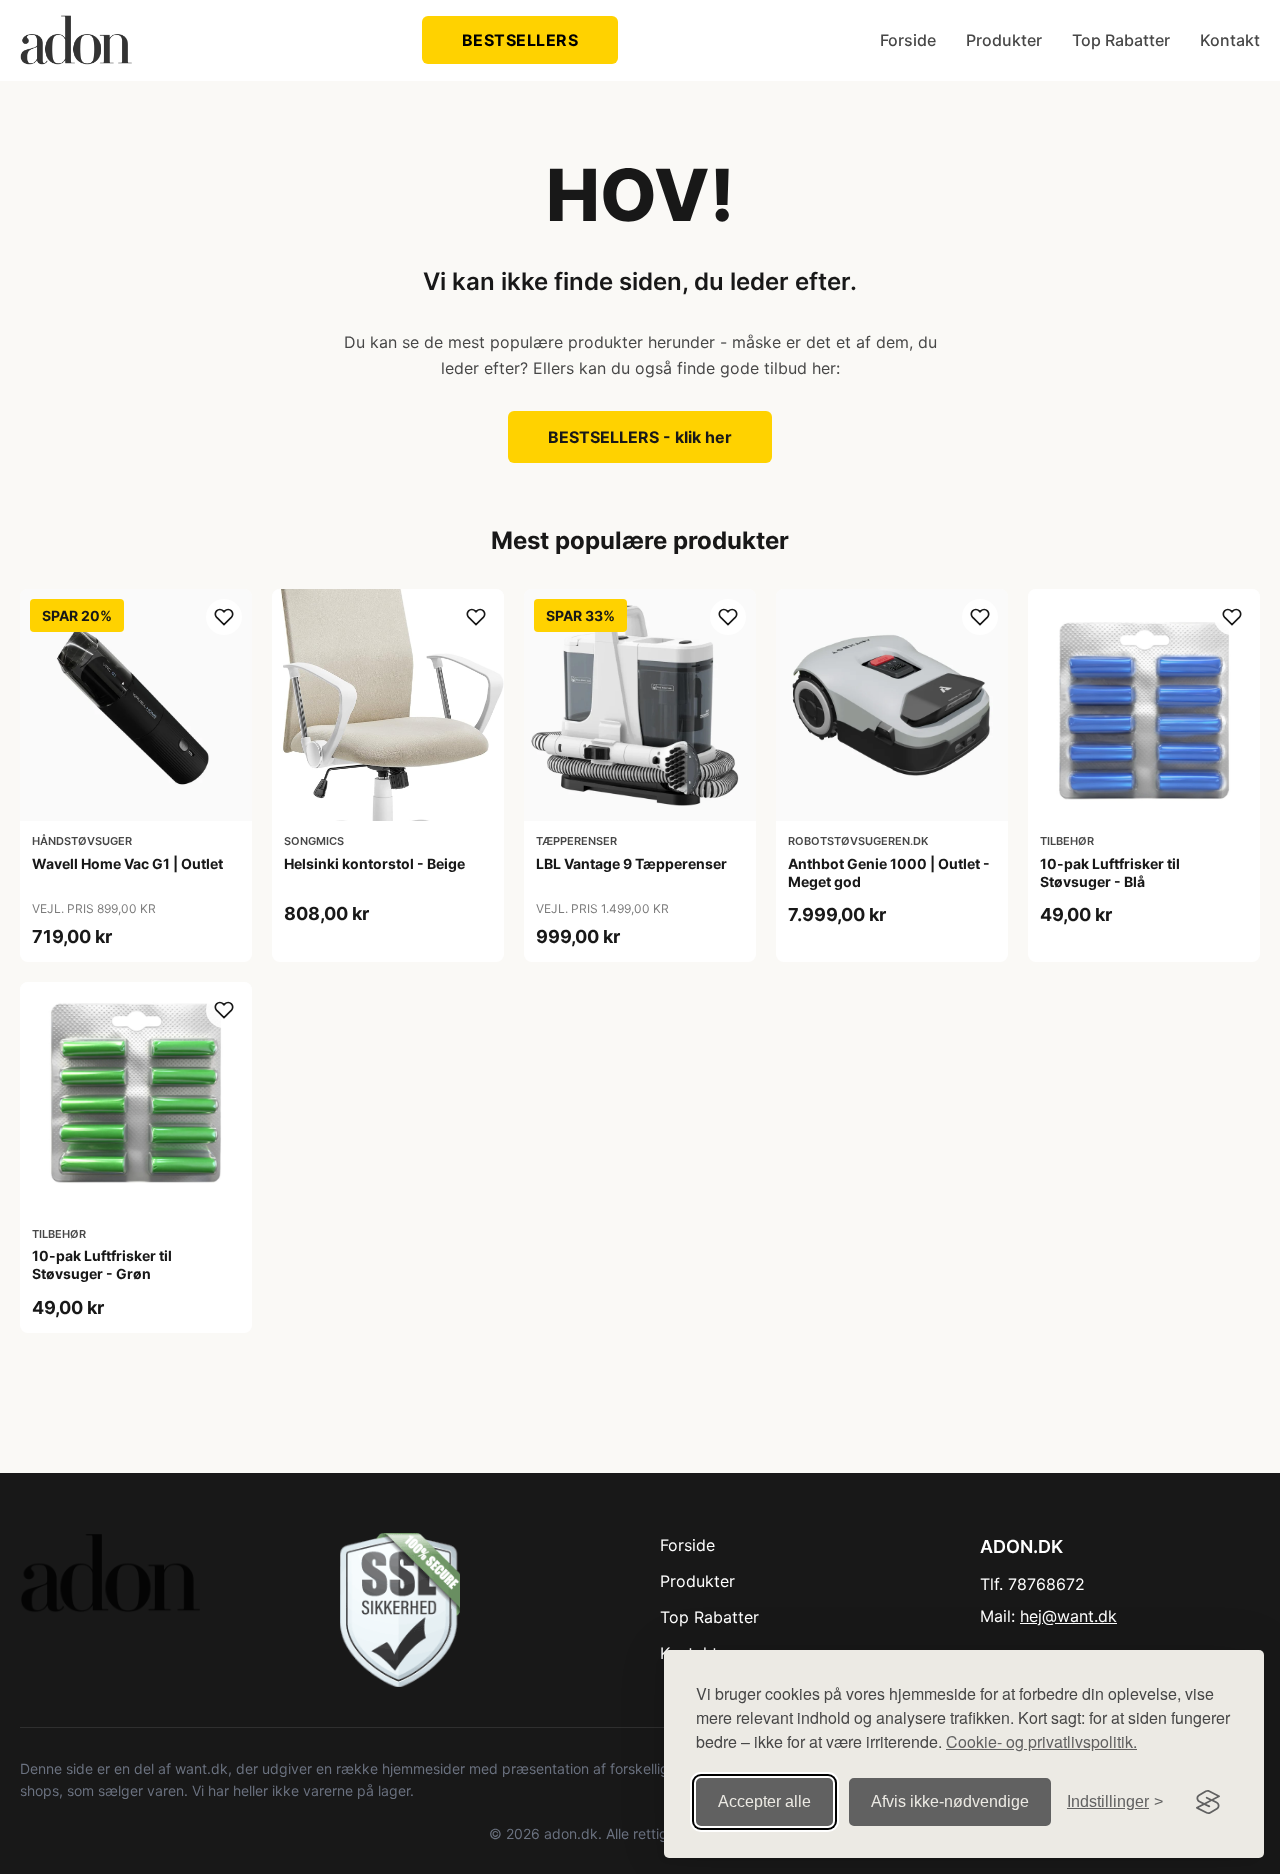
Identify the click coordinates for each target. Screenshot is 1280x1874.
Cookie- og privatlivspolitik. (1041, 1741)
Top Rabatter (1121, 40)
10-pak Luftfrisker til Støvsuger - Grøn (102, 1264)
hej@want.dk (1068, 1616)
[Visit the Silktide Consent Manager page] (1208, 1802)
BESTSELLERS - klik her (640, 437)
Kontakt (1230, 40)
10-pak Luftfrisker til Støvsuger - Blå (1110, 872)
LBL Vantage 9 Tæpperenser (631, 863)
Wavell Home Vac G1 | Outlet (127, 863)
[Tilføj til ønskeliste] (224, 617)
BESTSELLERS (520, 40)
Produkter (1004, 40)
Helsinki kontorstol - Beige (374, 863)
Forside (908, 40)
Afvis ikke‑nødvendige (950, 1801)
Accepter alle (764, 1801)
